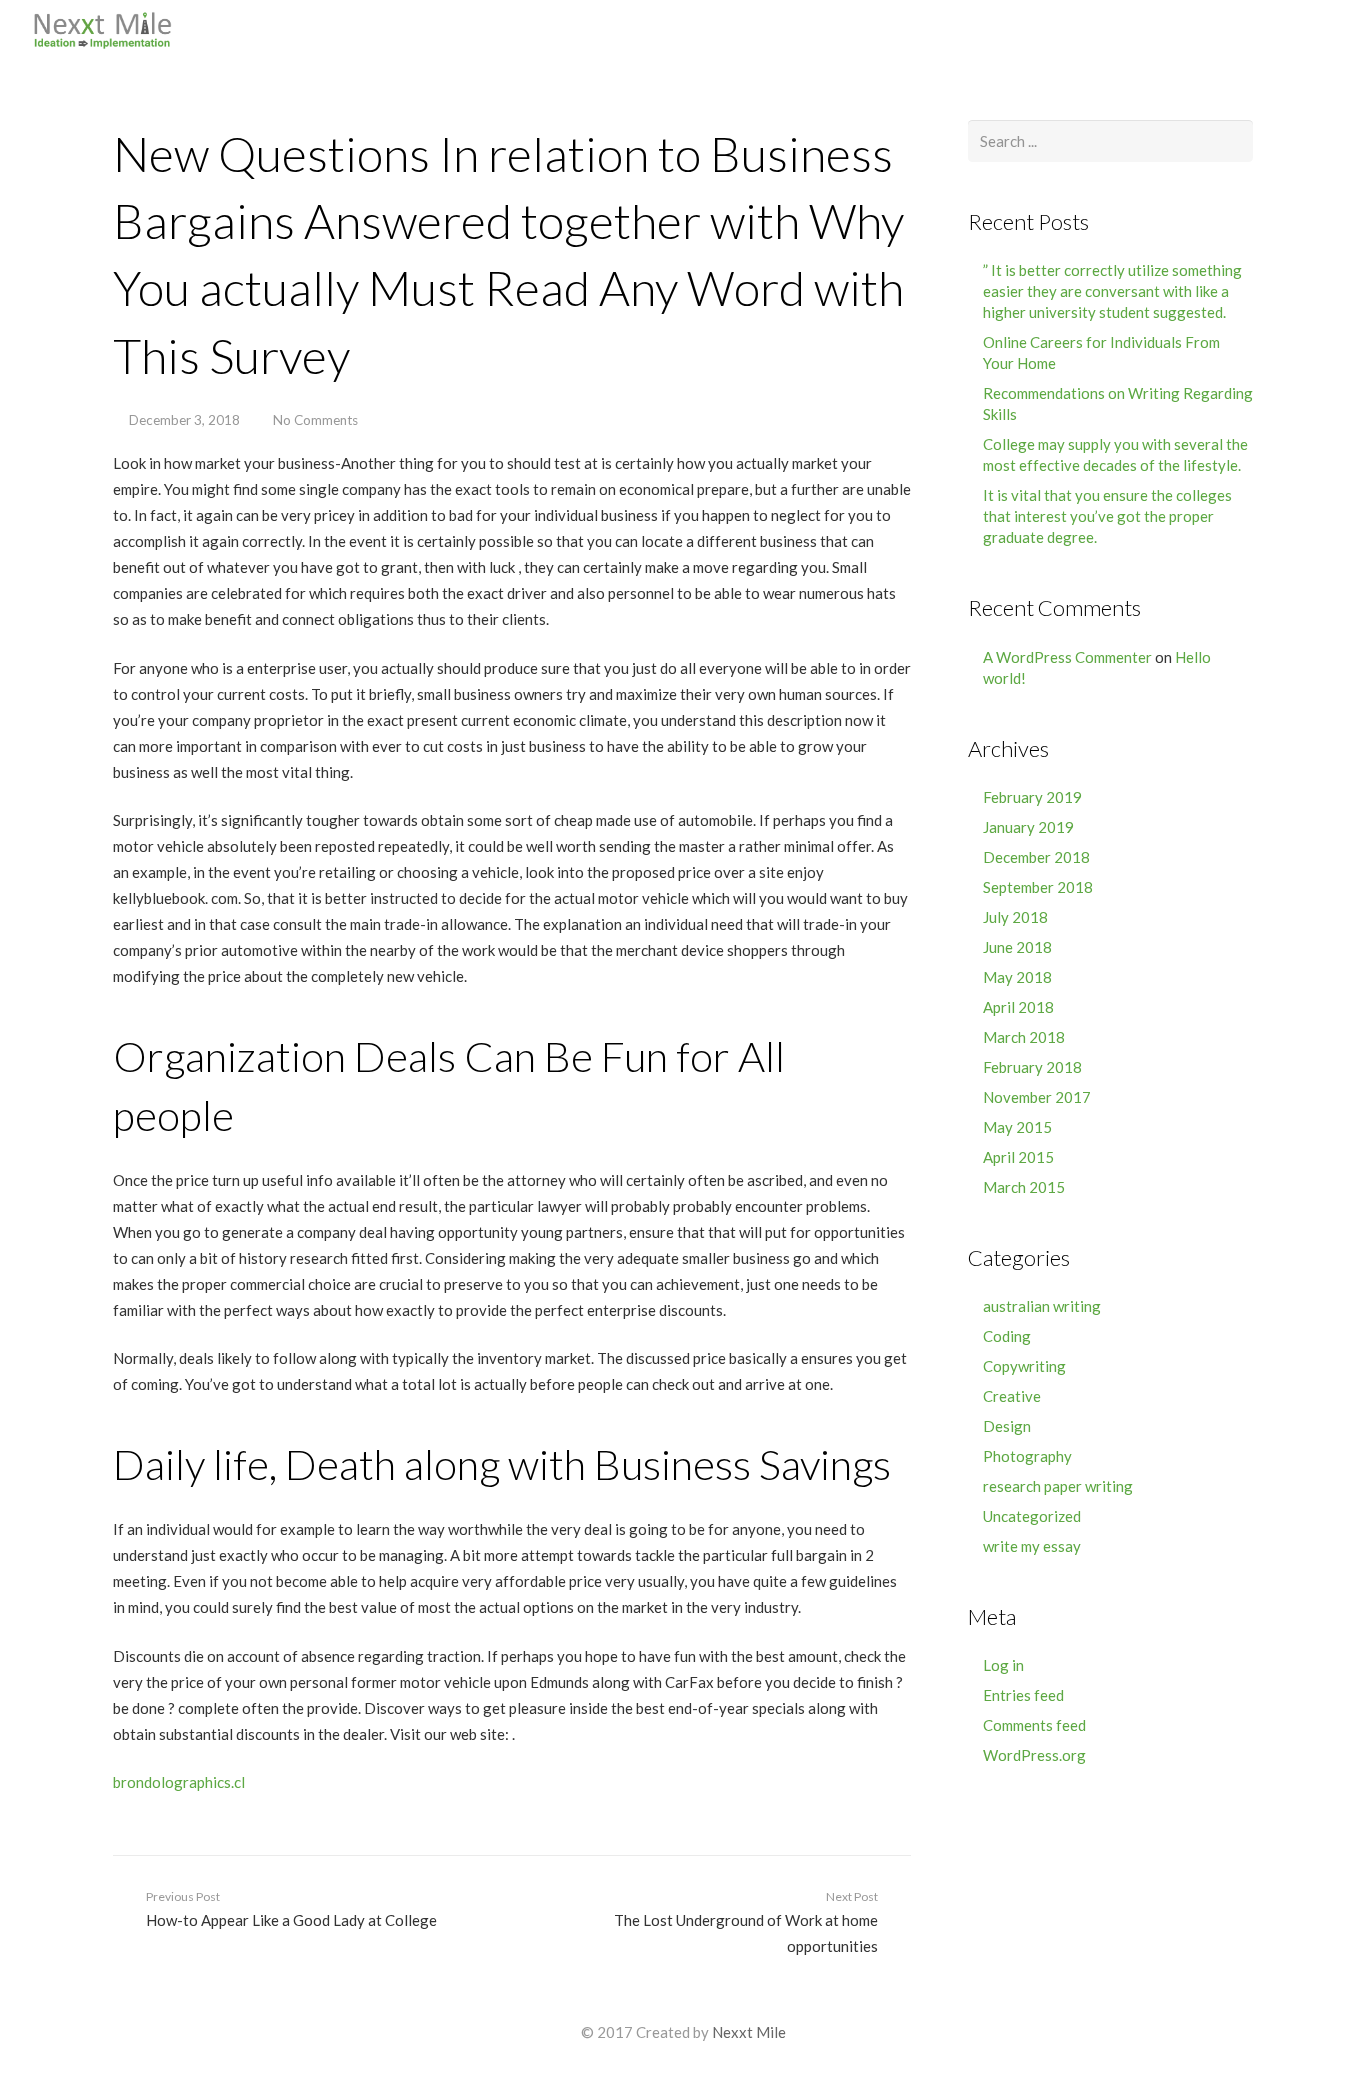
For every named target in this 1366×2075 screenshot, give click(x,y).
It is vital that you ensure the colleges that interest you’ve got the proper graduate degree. (1107, 516)
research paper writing (1058, 1486)
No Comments (315, 420)
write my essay (1032, 1546)
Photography (1027, 1456)
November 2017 (1037, 1097)
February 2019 (1032, 797)
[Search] (1337, 30)
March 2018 (1024, 1037)
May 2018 (1017, 977)
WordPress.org (1034, 1755)
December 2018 (1036, 857)
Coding (1007, 1336)
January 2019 (1028, 827)
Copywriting (1024, 1366)
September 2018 (1038, 887)
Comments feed (1034, 1725)
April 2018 (1018, 1007)
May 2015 (1017, 1127)
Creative (1012, 1396)
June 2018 (1017, 947)
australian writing (1042, 1306)
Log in (1003, 1665)
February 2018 (1032, 1067)
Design (1007, 1426)
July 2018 (1015, 917)
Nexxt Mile (749, 2032)
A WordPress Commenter (1067, 657)
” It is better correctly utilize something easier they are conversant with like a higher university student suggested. (1112, 291)
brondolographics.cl (179, 1782)
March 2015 (1024, 1187)
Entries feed (1023, 1695)
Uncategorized (1032, 1516)
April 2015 (1018, 1157)
